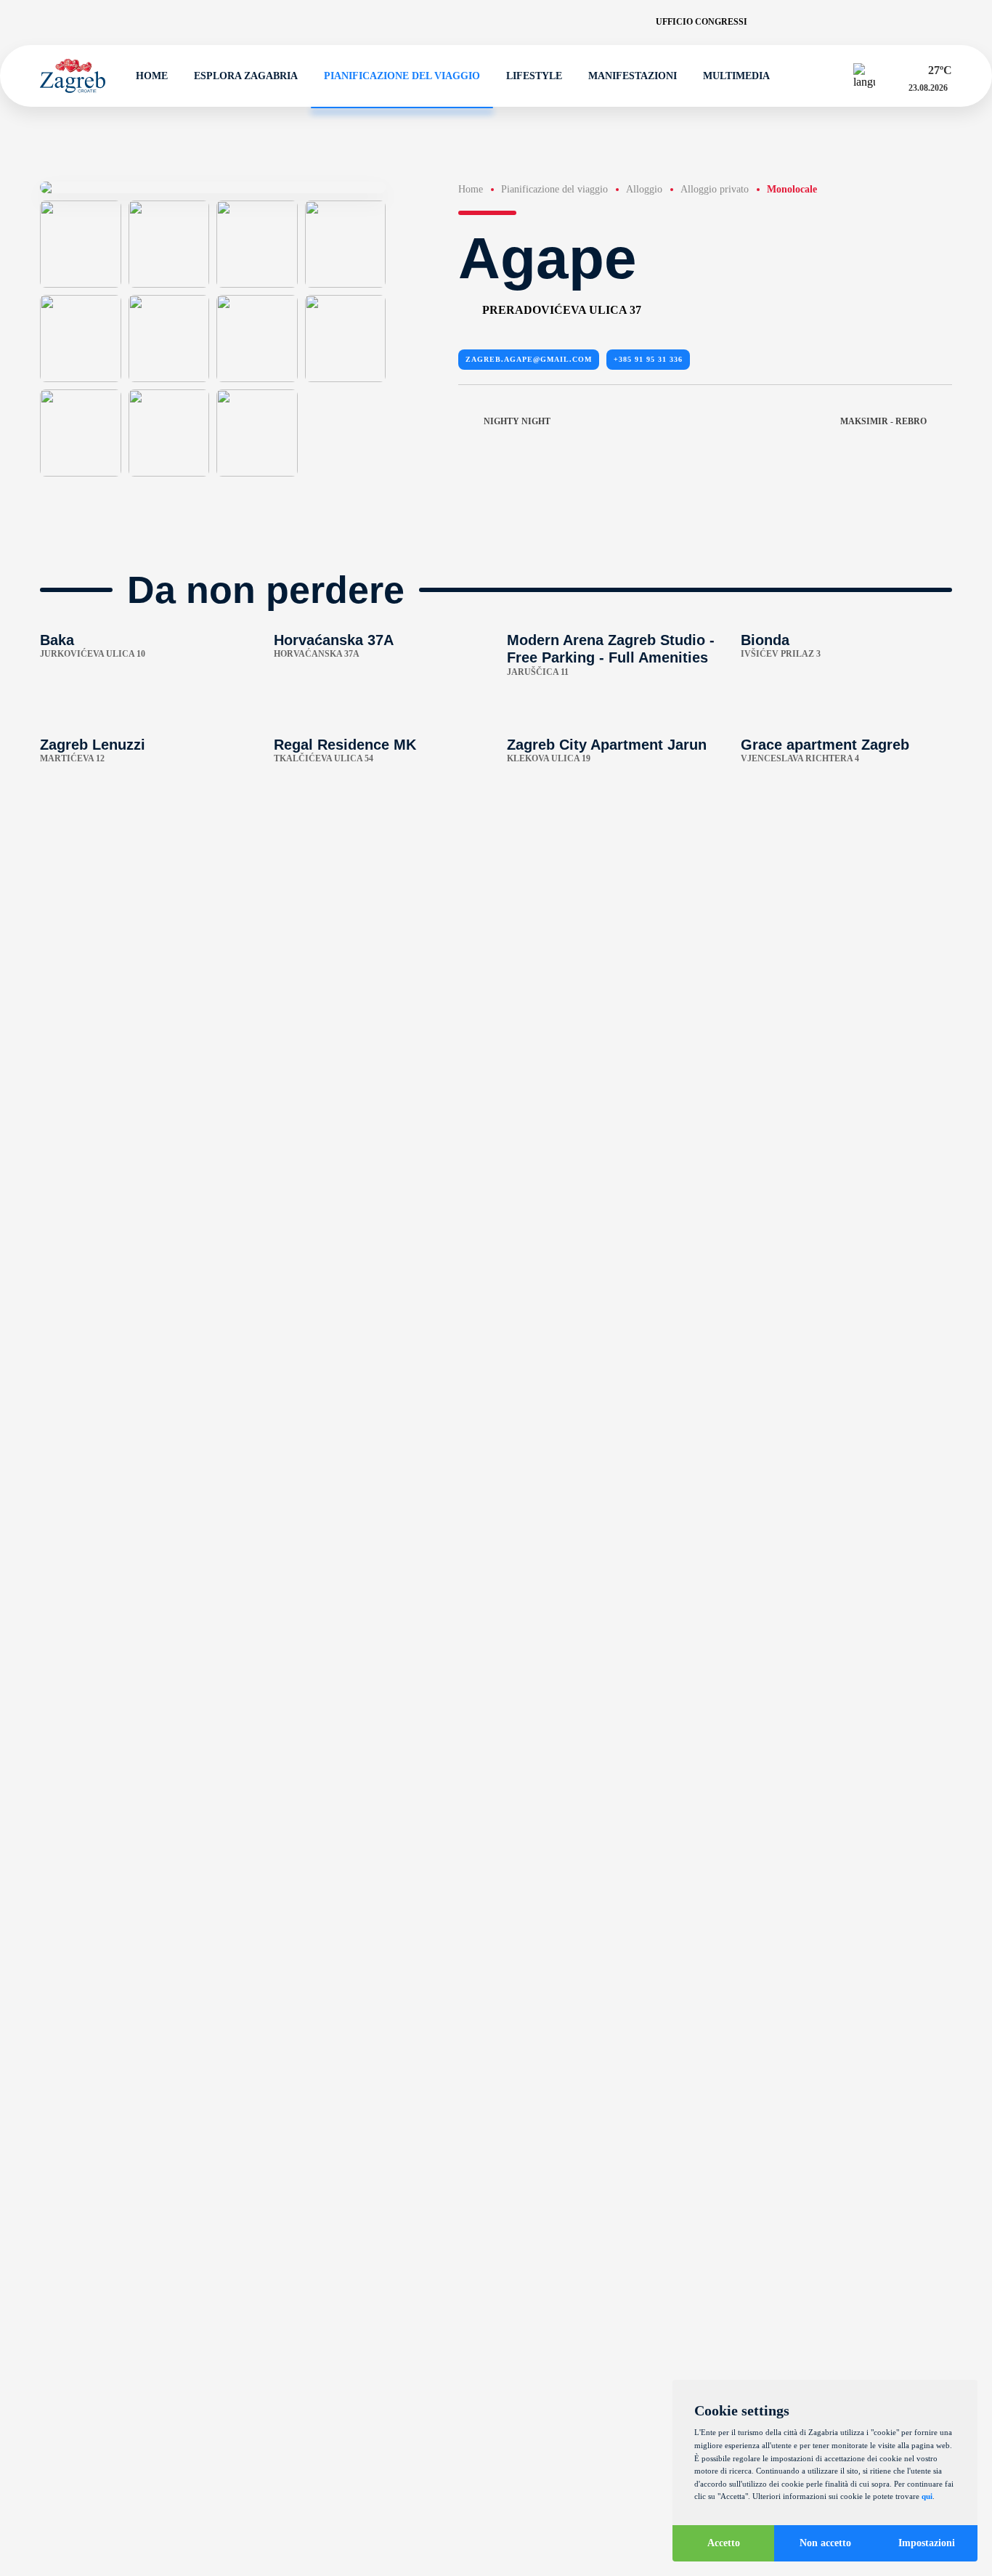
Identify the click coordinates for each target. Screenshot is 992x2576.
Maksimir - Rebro (883, 421)
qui (927, 2496)
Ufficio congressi (702, 22)
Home (152, 76)
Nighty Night (517, 421)
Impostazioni (927, 2543)
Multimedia (736, 76)
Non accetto (825, 2543)
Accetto (724, 2543)
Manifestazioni (633, 76)
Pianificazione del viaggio (402, 76)
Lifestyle (534, 76)
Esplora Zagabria (246, 76)
